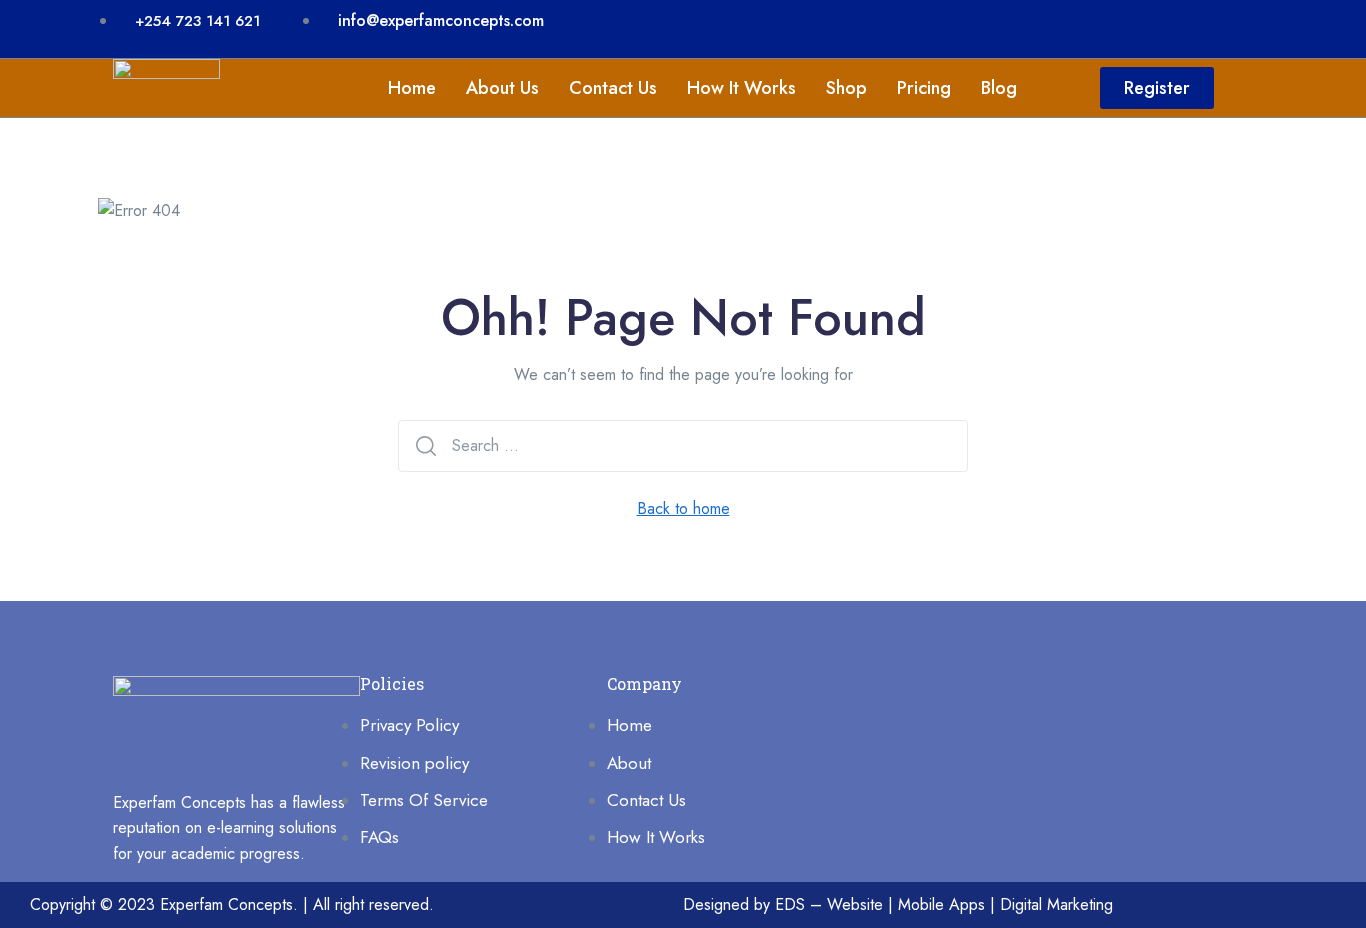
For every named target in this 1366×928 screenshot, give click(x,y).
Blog (999, 88)
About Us (502, 88)
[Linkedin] (1036, 25)
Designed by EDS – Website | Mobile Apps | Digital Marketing (898, 904)
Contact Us (613, 88)
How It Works (741, 88)
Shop (846, 88)
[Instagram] (1216, 25)
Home (412, 88)
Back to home (683, 508)
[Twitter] (1156, 25)
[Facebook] (1096, 25)
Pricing (924, 88)
